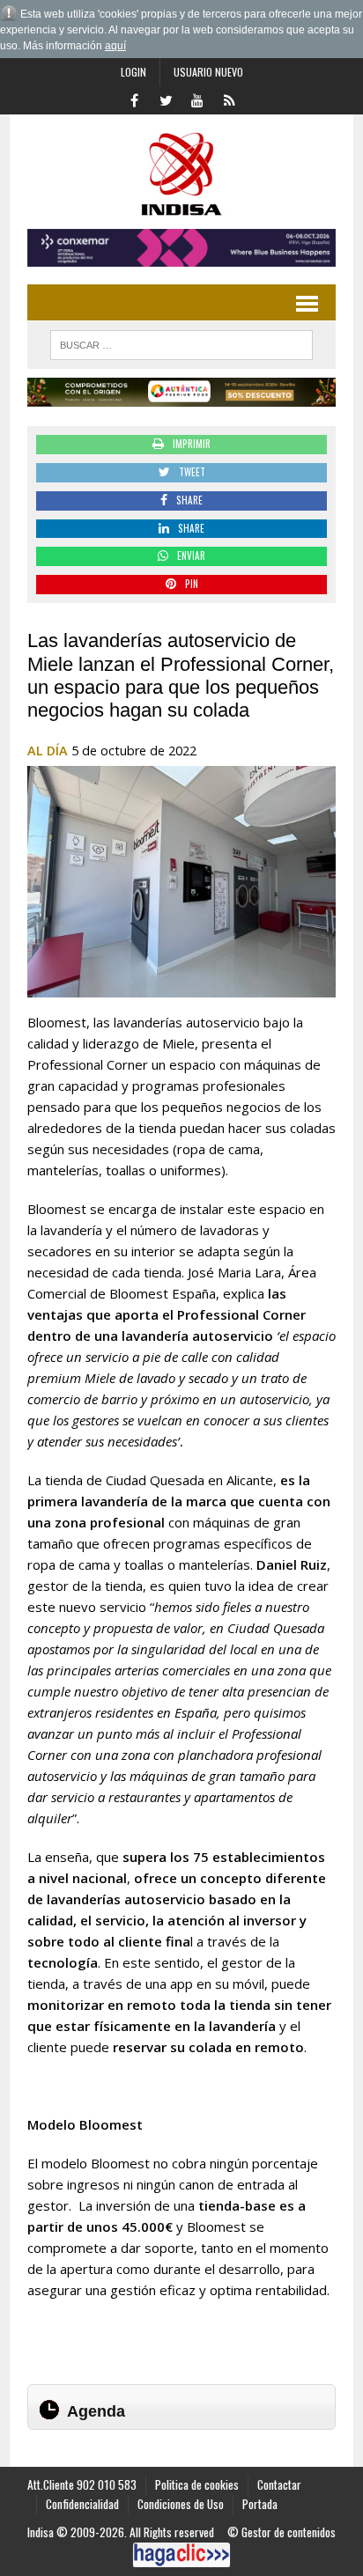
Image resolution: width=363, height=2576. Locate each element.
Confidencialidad (82, 2504)
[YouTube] (197, 99)
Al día (48, 751)
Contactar (279, 2484)
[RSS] (229, 99)
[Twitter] (166, 99)
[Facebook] (134, 99)
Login (133, 72)
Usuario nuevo (208, 72)
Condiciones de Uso (181, 2504)
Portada (260, 2504)
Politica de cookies (197, 2484)
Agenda (96, 2411)
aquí (115, 46)
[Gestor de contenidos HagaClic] (181, 2555)
